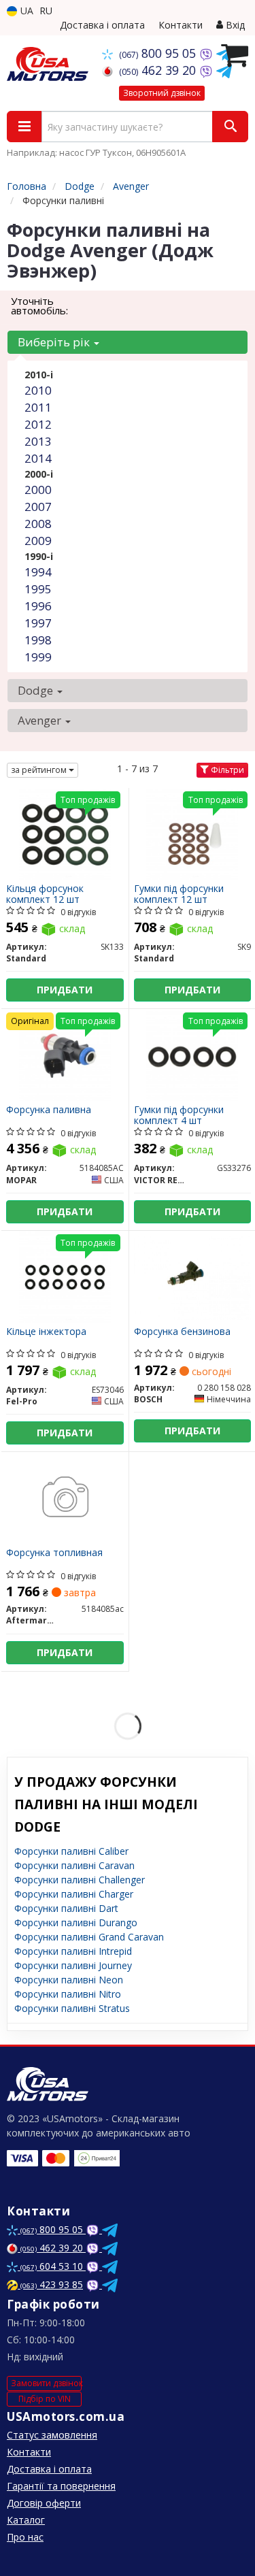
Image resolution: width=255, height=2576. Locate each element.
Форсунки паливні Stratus (72, 2008)
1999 (38, 657)
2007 (38, 507)
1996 (38, 606)
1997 (38, 623)
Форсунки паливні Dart (66, 1908)
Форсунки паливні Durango (76, 1922)
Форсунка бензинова (182, 1332)
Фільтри (226, 770)
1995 (38, 589)
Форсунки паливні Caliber (71, 1851)
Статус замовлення (52, 2435)
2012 (38, 424)
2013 (38, 441)
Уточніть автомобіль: (39, 306)
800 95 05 (159, 53)
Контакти (181, 25)
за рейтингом (40, 770)
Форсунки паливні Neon (69, 1980)
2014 (38, 458)
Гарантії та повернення (61, 2486)
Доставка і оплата (102, 25)
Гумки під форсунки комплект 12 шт (179, 894)
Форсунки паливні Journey (73, 1965)
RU (46, 11)
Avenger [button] (41, 720)
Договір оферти (44, 2503)
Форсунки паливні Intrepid (73, 1951)
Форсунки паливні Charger (74, 1894)
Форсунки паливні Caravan (74, 1865)
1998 (38, 640)
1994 (38, 572)
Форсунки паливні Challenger (80, 1880)
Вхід (234, 25)
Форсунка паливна (49, 1110)
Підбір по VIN (45, 2399)
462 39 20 (159, 70)
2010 (38, 390)
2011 (38, 407)
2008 (38, 524)
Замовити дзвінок (46, 2383)
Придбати (65, 990)
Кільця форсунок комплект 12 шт (45, 894)
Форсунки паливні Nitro (68, 1994)
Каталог (26, 2520)
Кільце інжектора (46, 1332)
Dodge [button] (37, 690)
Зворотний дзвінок (162, 93)
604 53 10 (53, 2266)
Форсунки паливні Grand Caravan (89, 1937)
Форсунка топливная (54, 1553)
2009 (38, 541)
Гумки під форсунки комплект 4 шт (179, 1115)
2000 (38, 490)
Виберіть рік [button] (55, 342)
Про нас (25, 2537)
